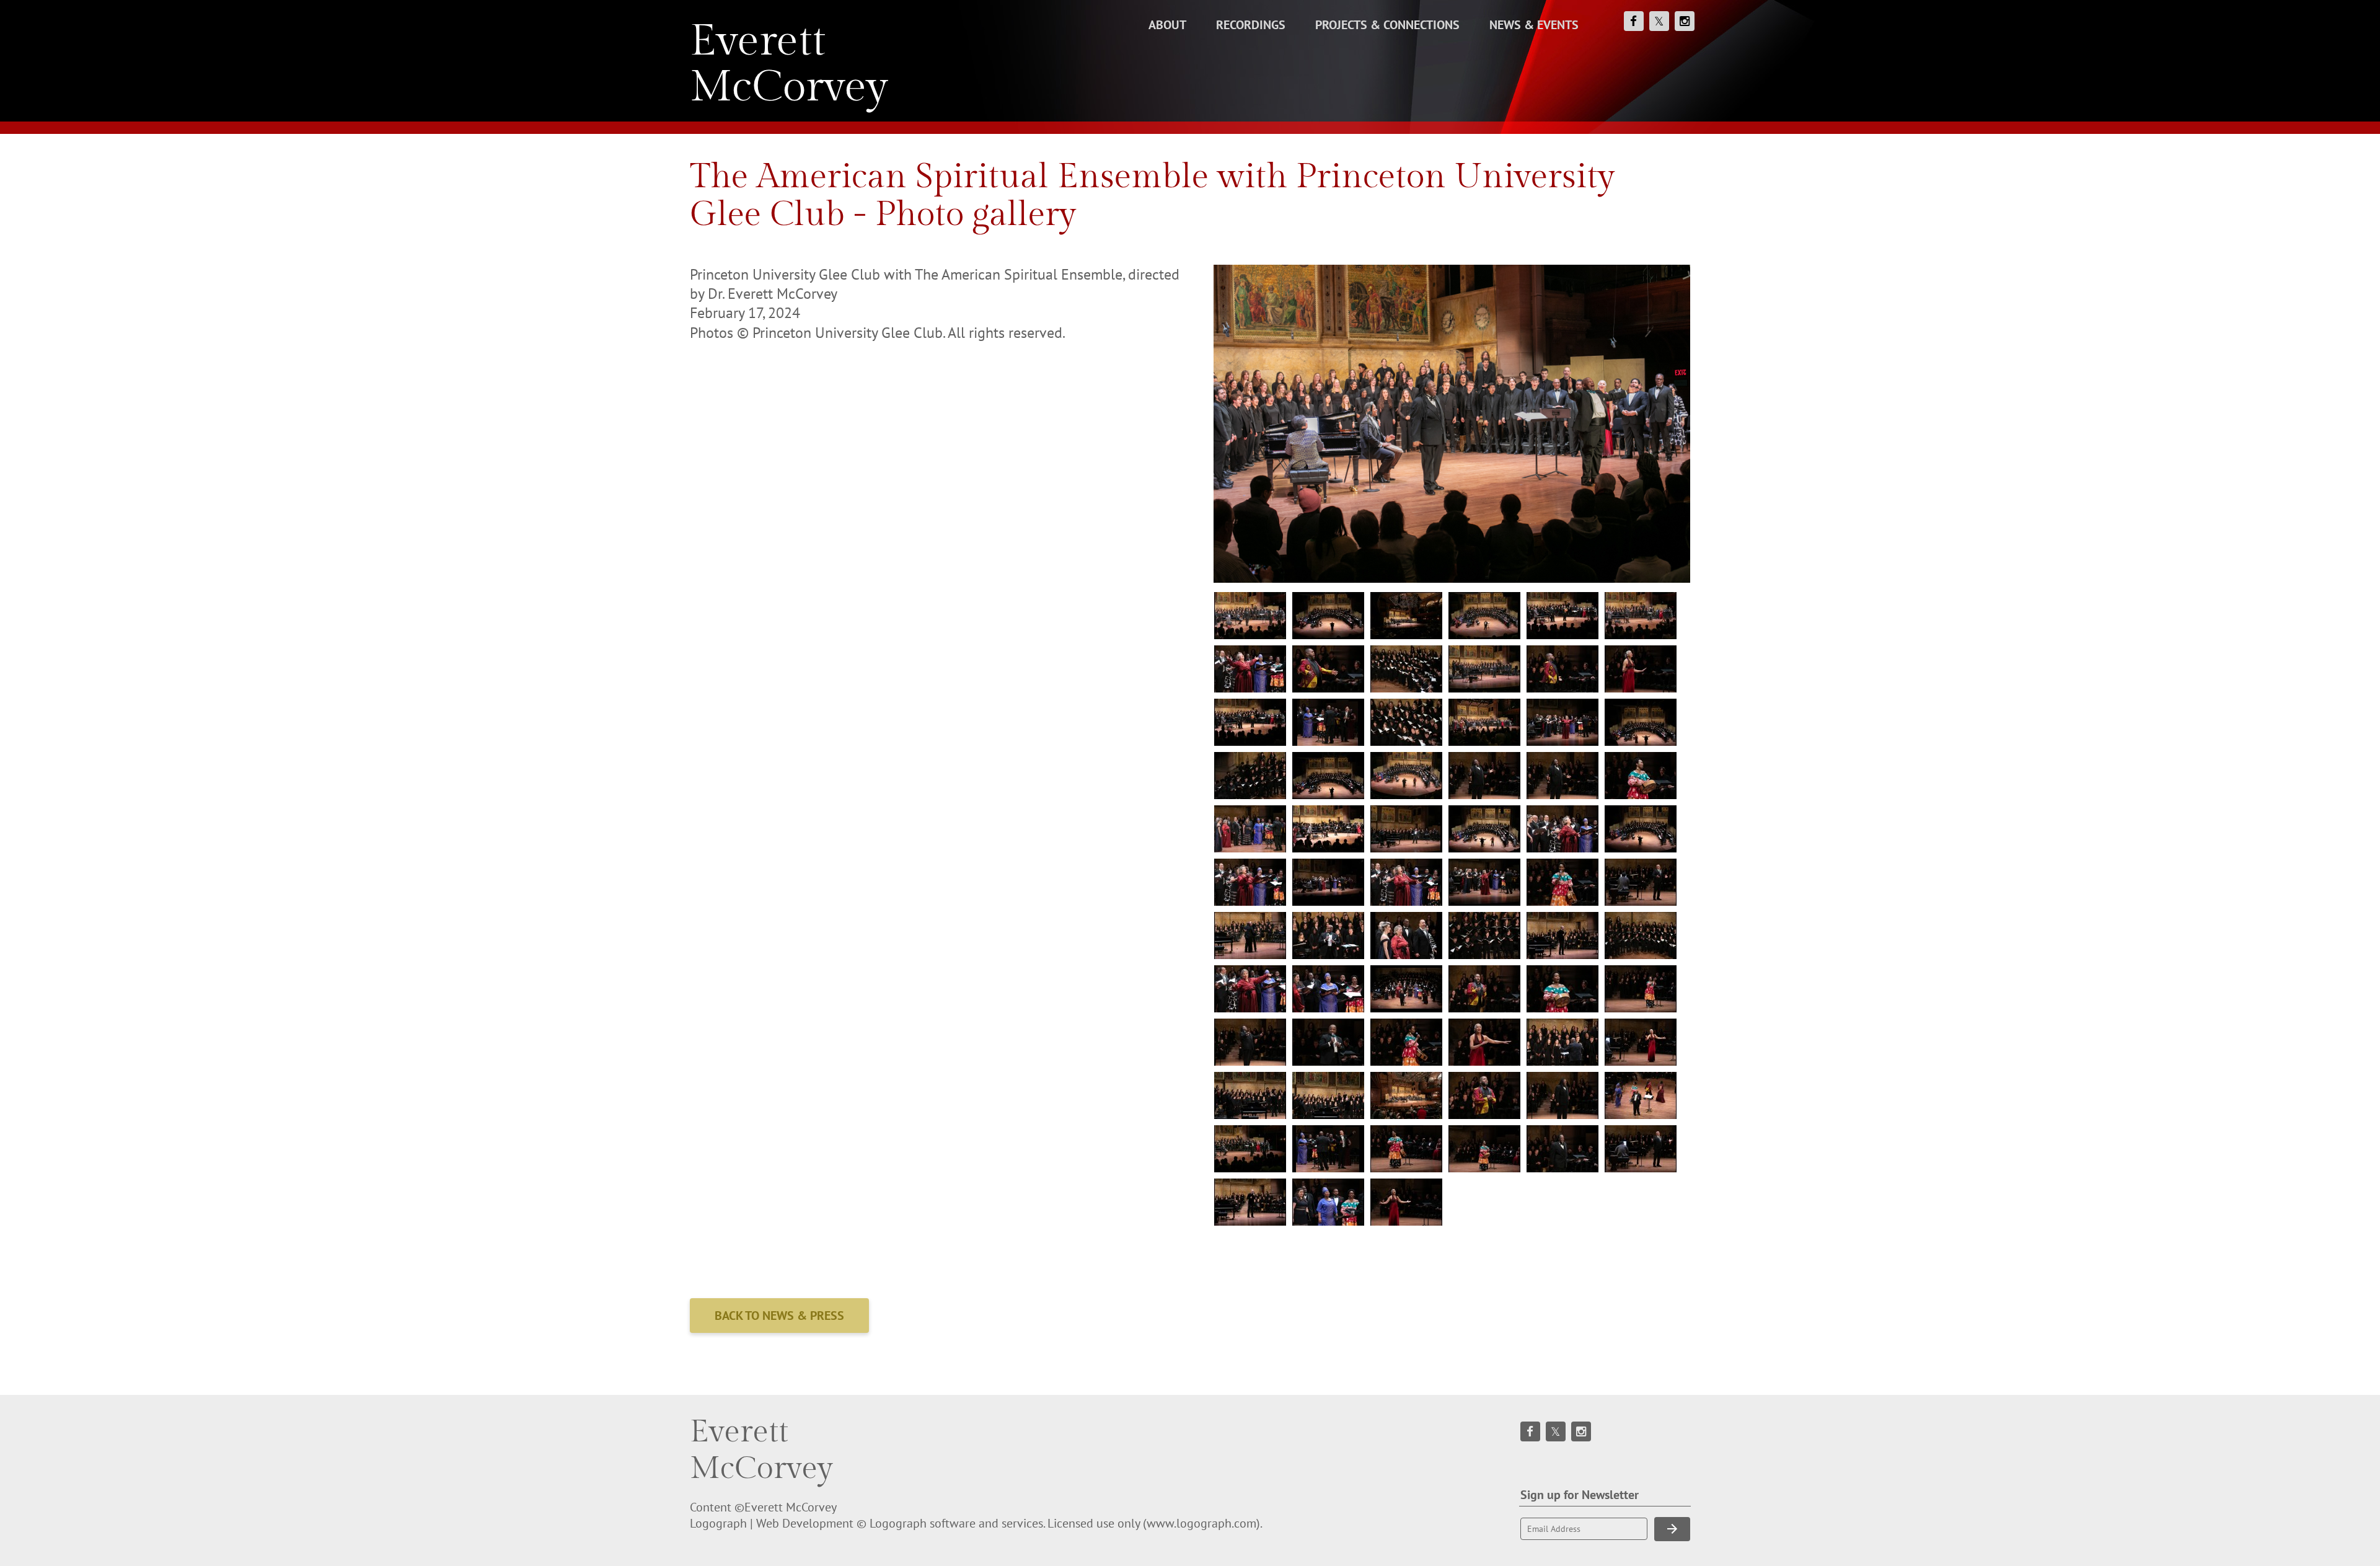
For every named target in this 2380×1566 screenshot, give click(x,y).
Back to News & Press (779, 1316)
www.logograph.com (1201, 1523)
